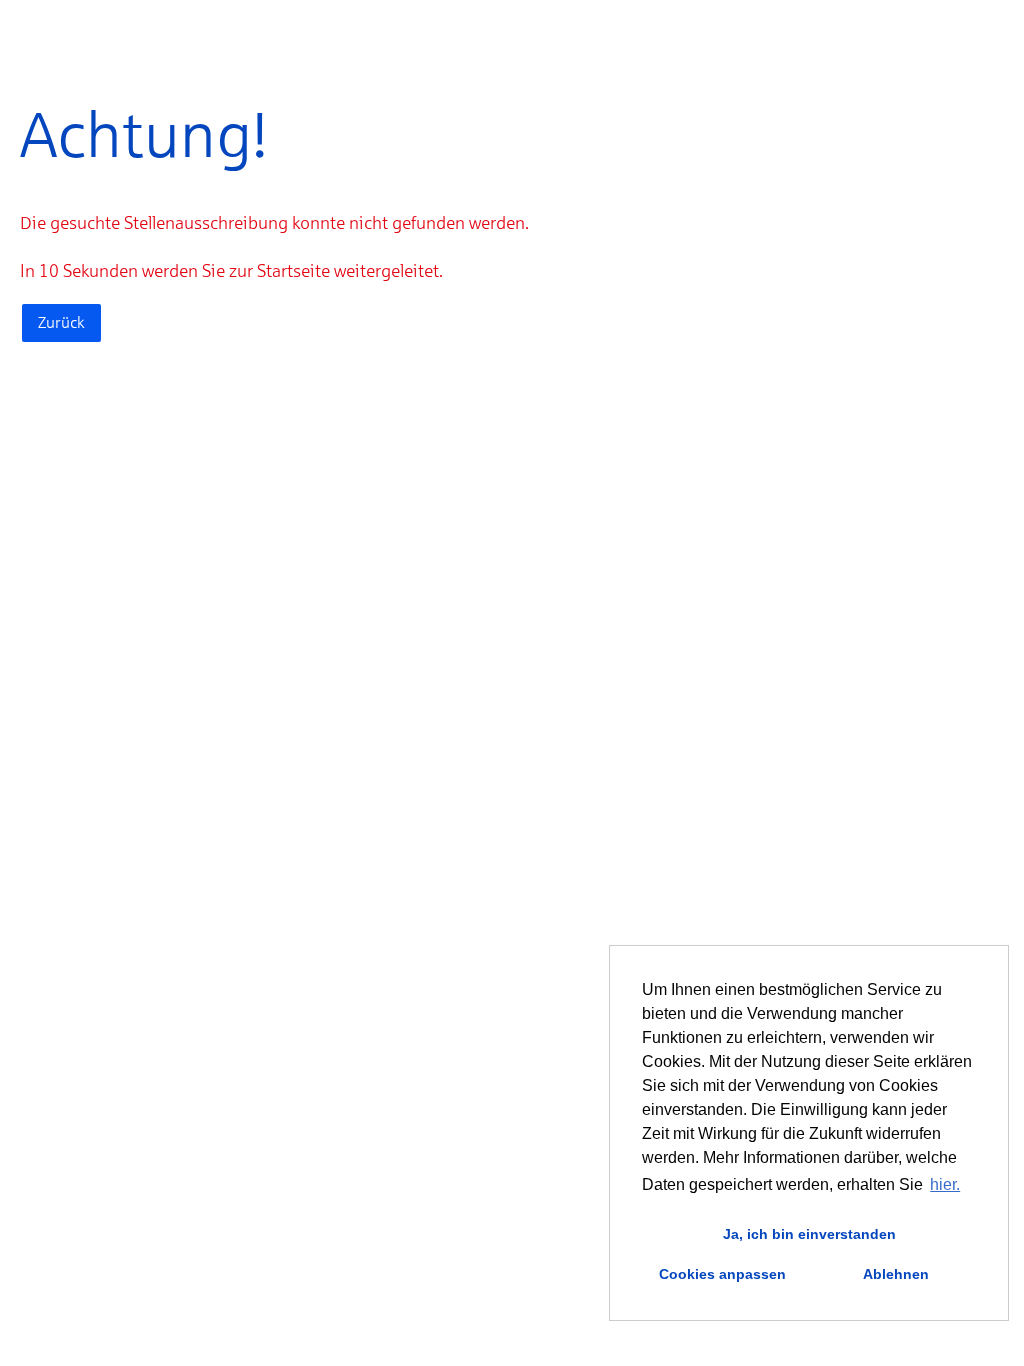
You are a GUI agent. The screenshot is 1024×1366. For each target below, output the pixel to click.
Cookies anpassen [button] (722, 1274)
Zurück (61, 322)
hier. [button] (945, 1184)
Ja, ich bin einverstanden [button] (809, 1234)
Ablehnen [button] (896, 1274)
